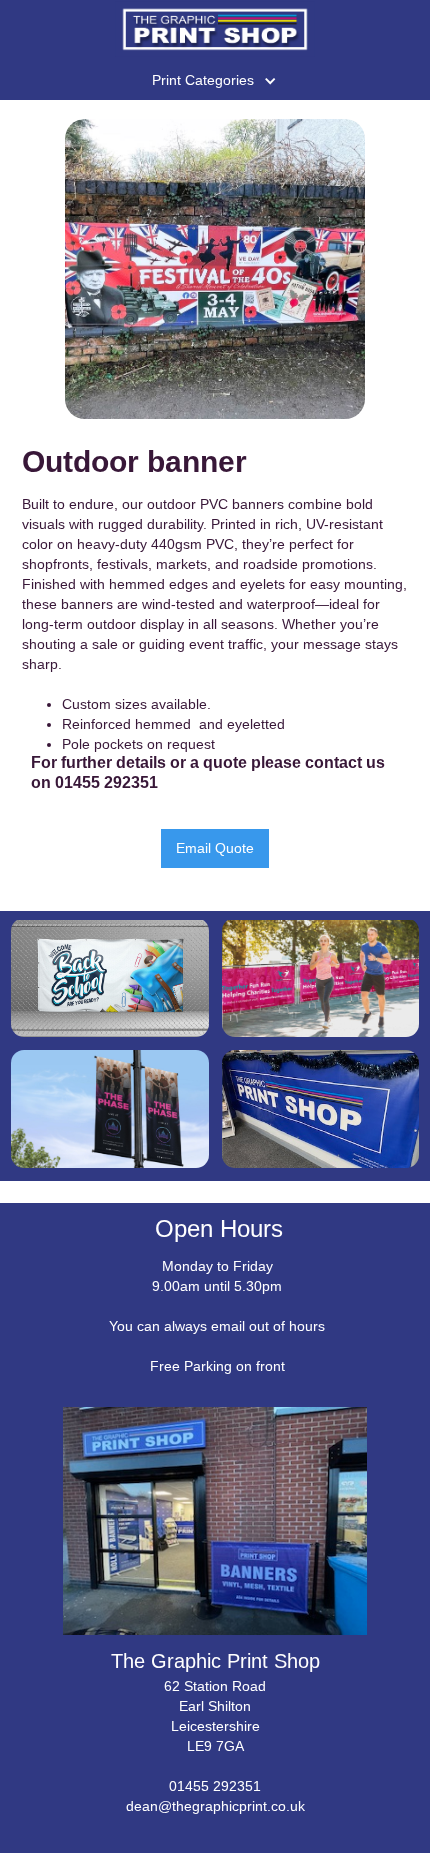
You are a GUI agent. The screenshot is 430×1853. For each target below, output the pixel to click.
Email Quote (215, 848)
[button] (215, 78)
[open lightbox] (215, 269)
